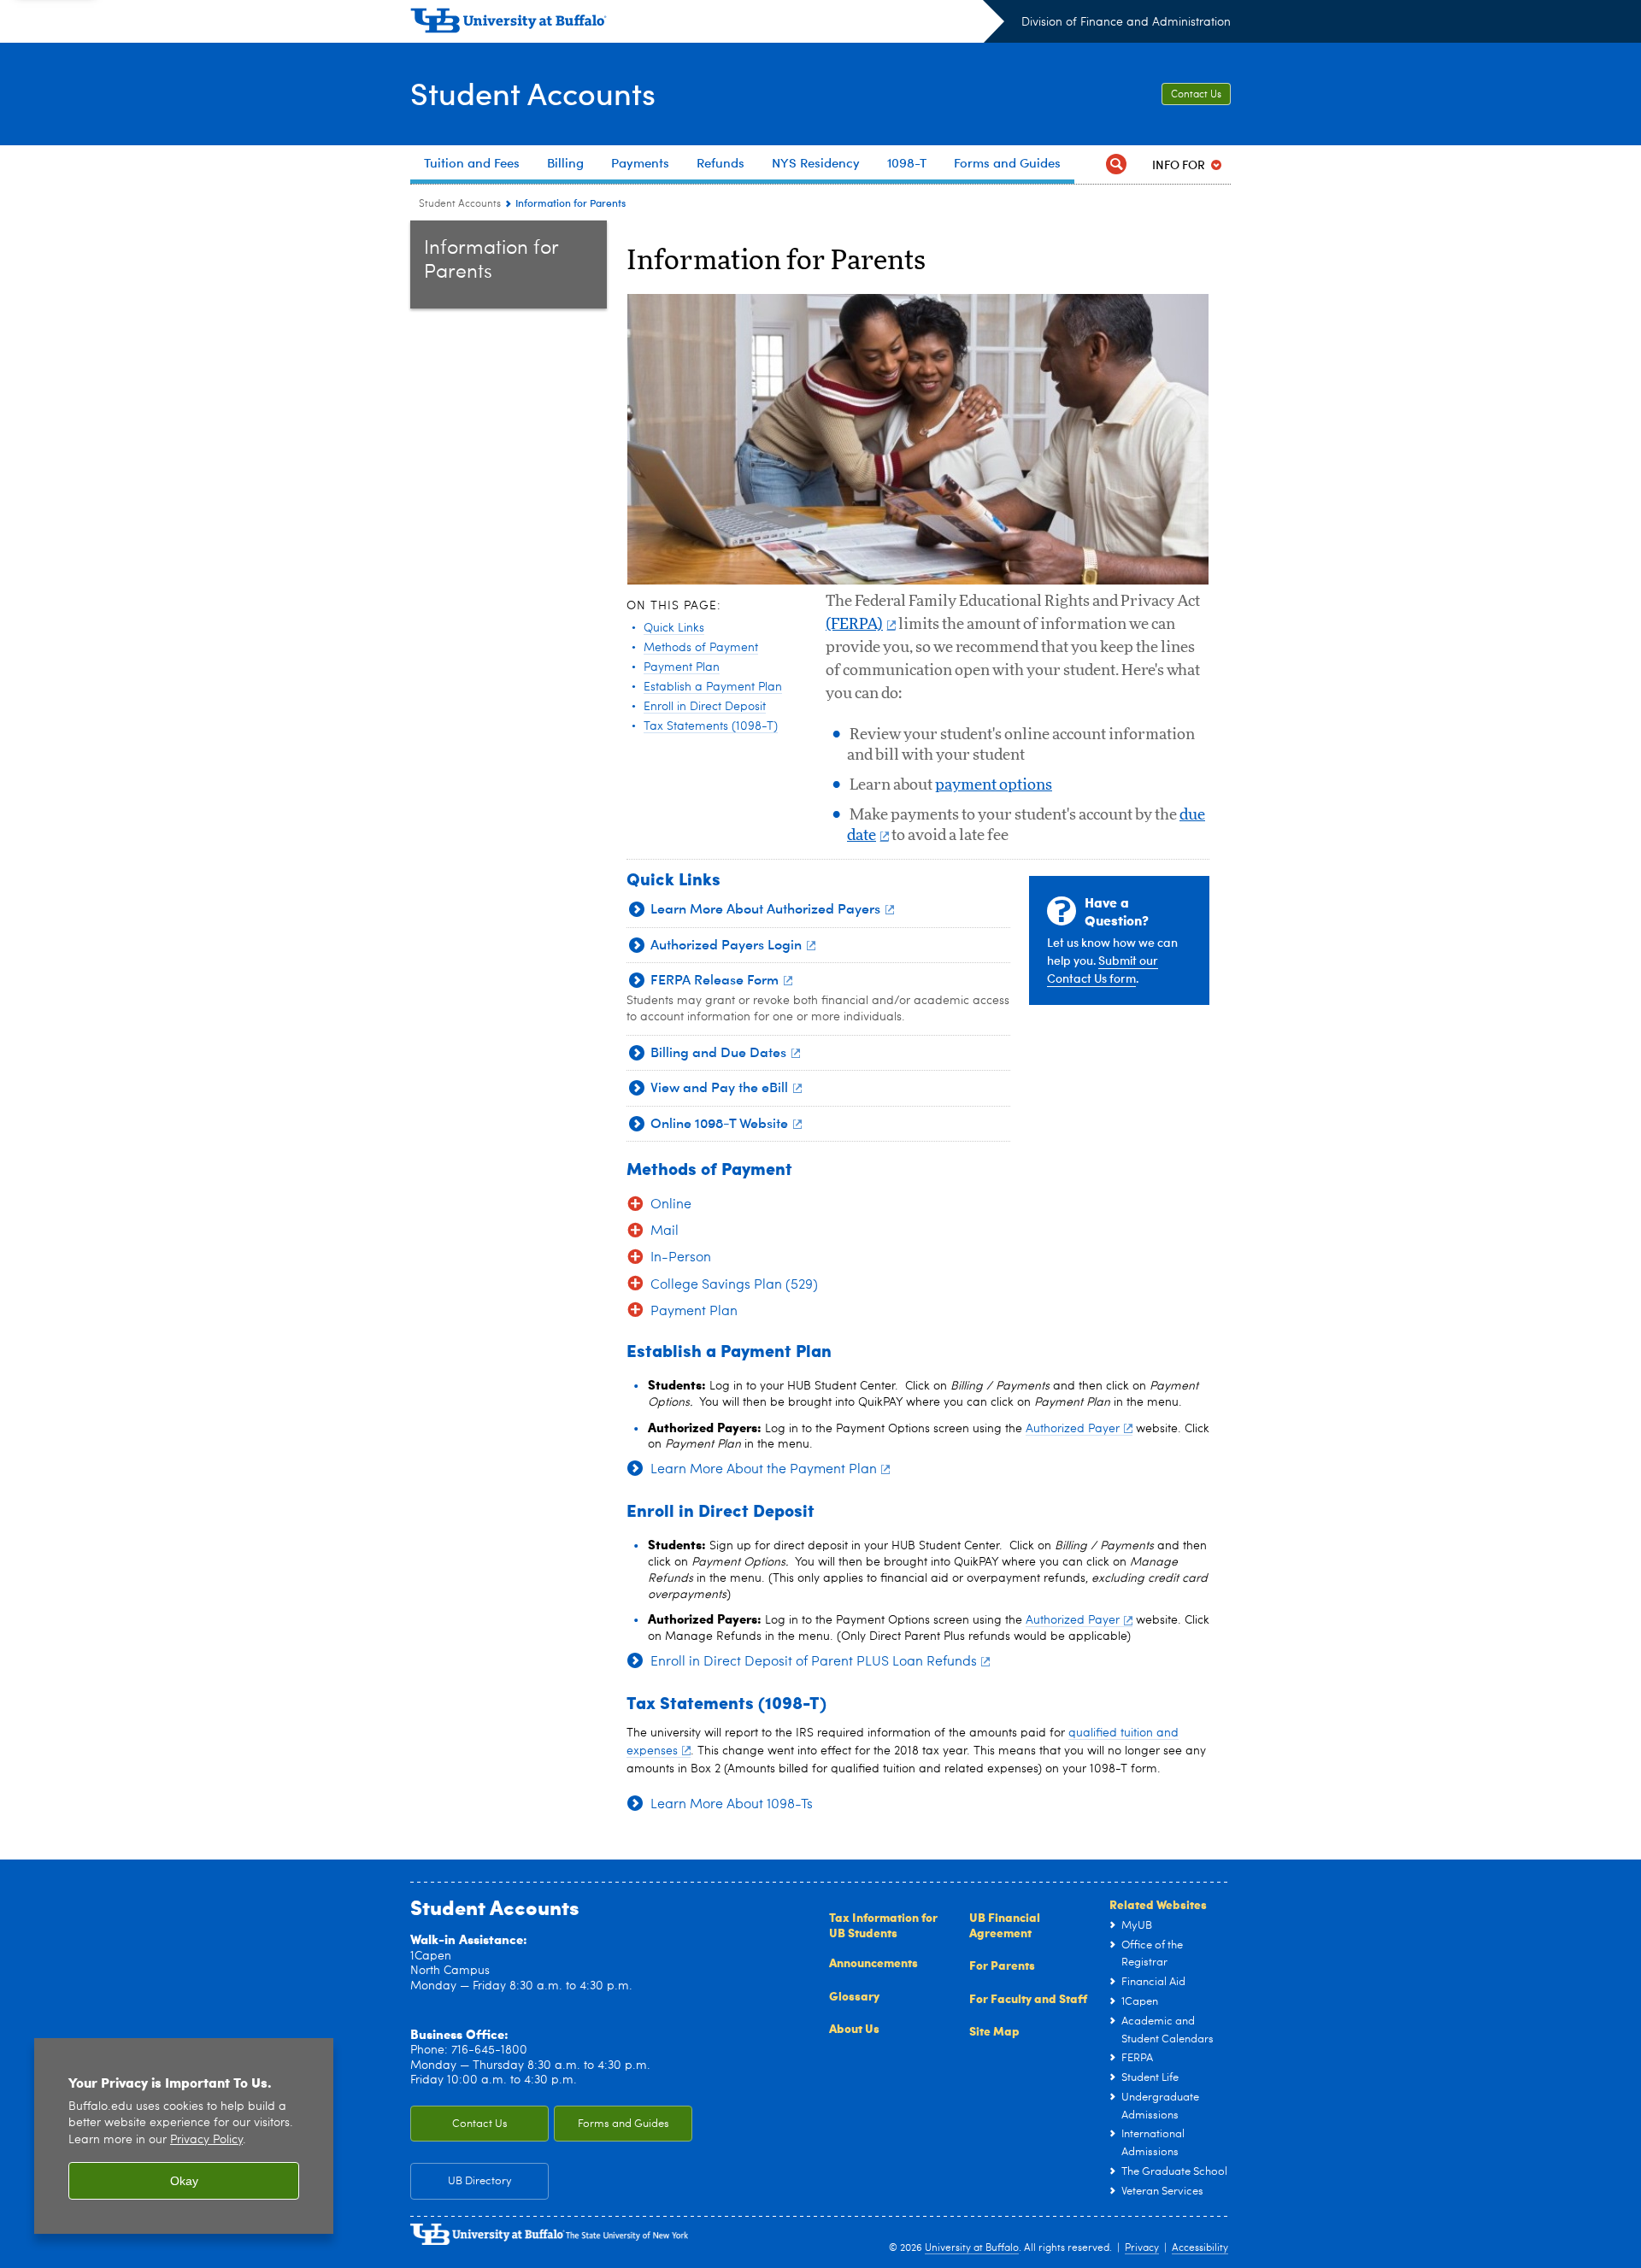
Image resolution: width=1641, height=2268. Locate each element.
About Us (854, 2028)
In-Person (681, 1258)
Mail (665, 1231)
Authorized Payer (1073, 1429)
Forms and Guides (623, 2124)
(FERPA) (854, 625)
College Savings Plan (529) (734, 1285)
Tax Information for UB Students (883, 1924)
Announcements (873, 1962)
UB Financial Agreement (1005, 1924)
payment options (994, 785)
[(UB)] (707, 24)
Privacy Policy (206, 2140)
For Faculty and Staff (1028, 1998)
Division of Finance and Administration (1126, 22)
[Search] (1116, 165)
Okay (184, 2181)
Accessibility (1200, 2248)
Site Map (994, 2030)
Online (671, 1205)
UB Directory (480, 2181)
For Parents (1002, 1965)
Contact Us (1196, 95)
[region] (184, 2136)
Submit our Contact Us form (1103, 969)
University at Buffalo (972, 2248)
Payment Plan (694, 1312)
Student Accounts (533, 93)
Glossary (854, 1995)
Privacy (1142, 2248)
